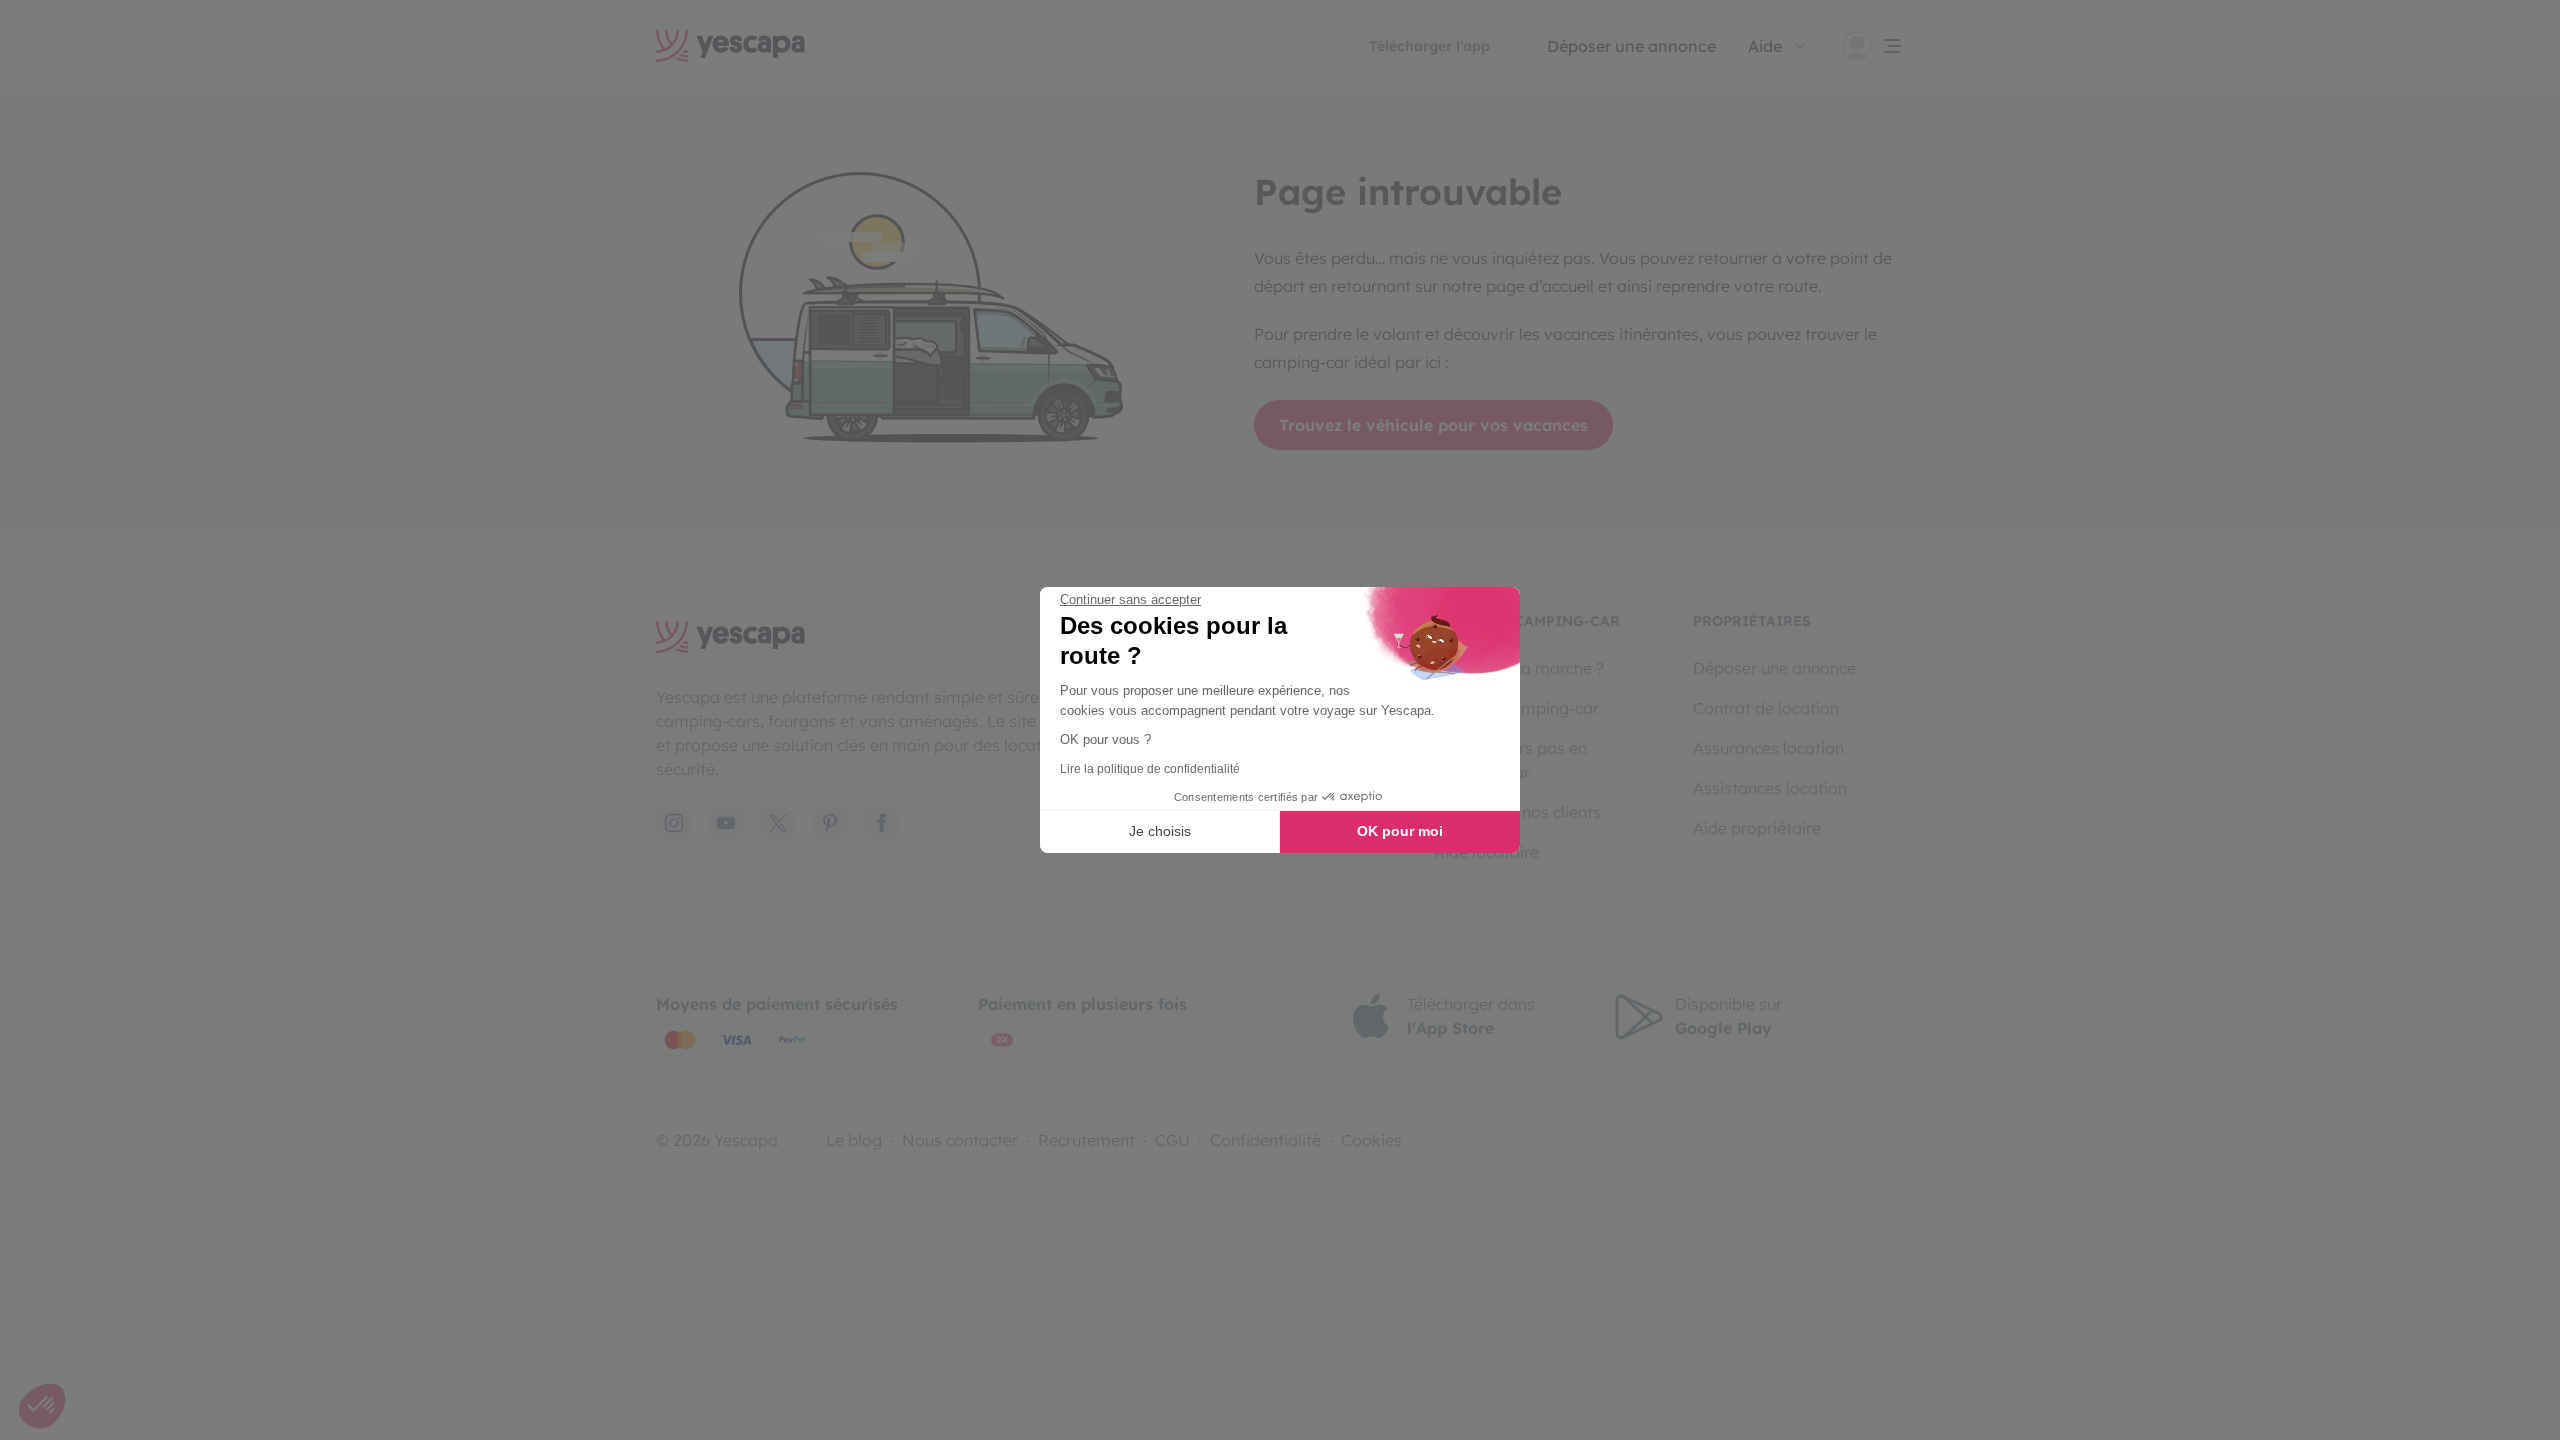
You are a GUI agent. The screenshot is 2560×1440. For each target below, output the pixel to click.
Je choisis (1160, 831)
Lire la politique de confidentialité (1150, 769)
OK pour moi (1400, 831)
